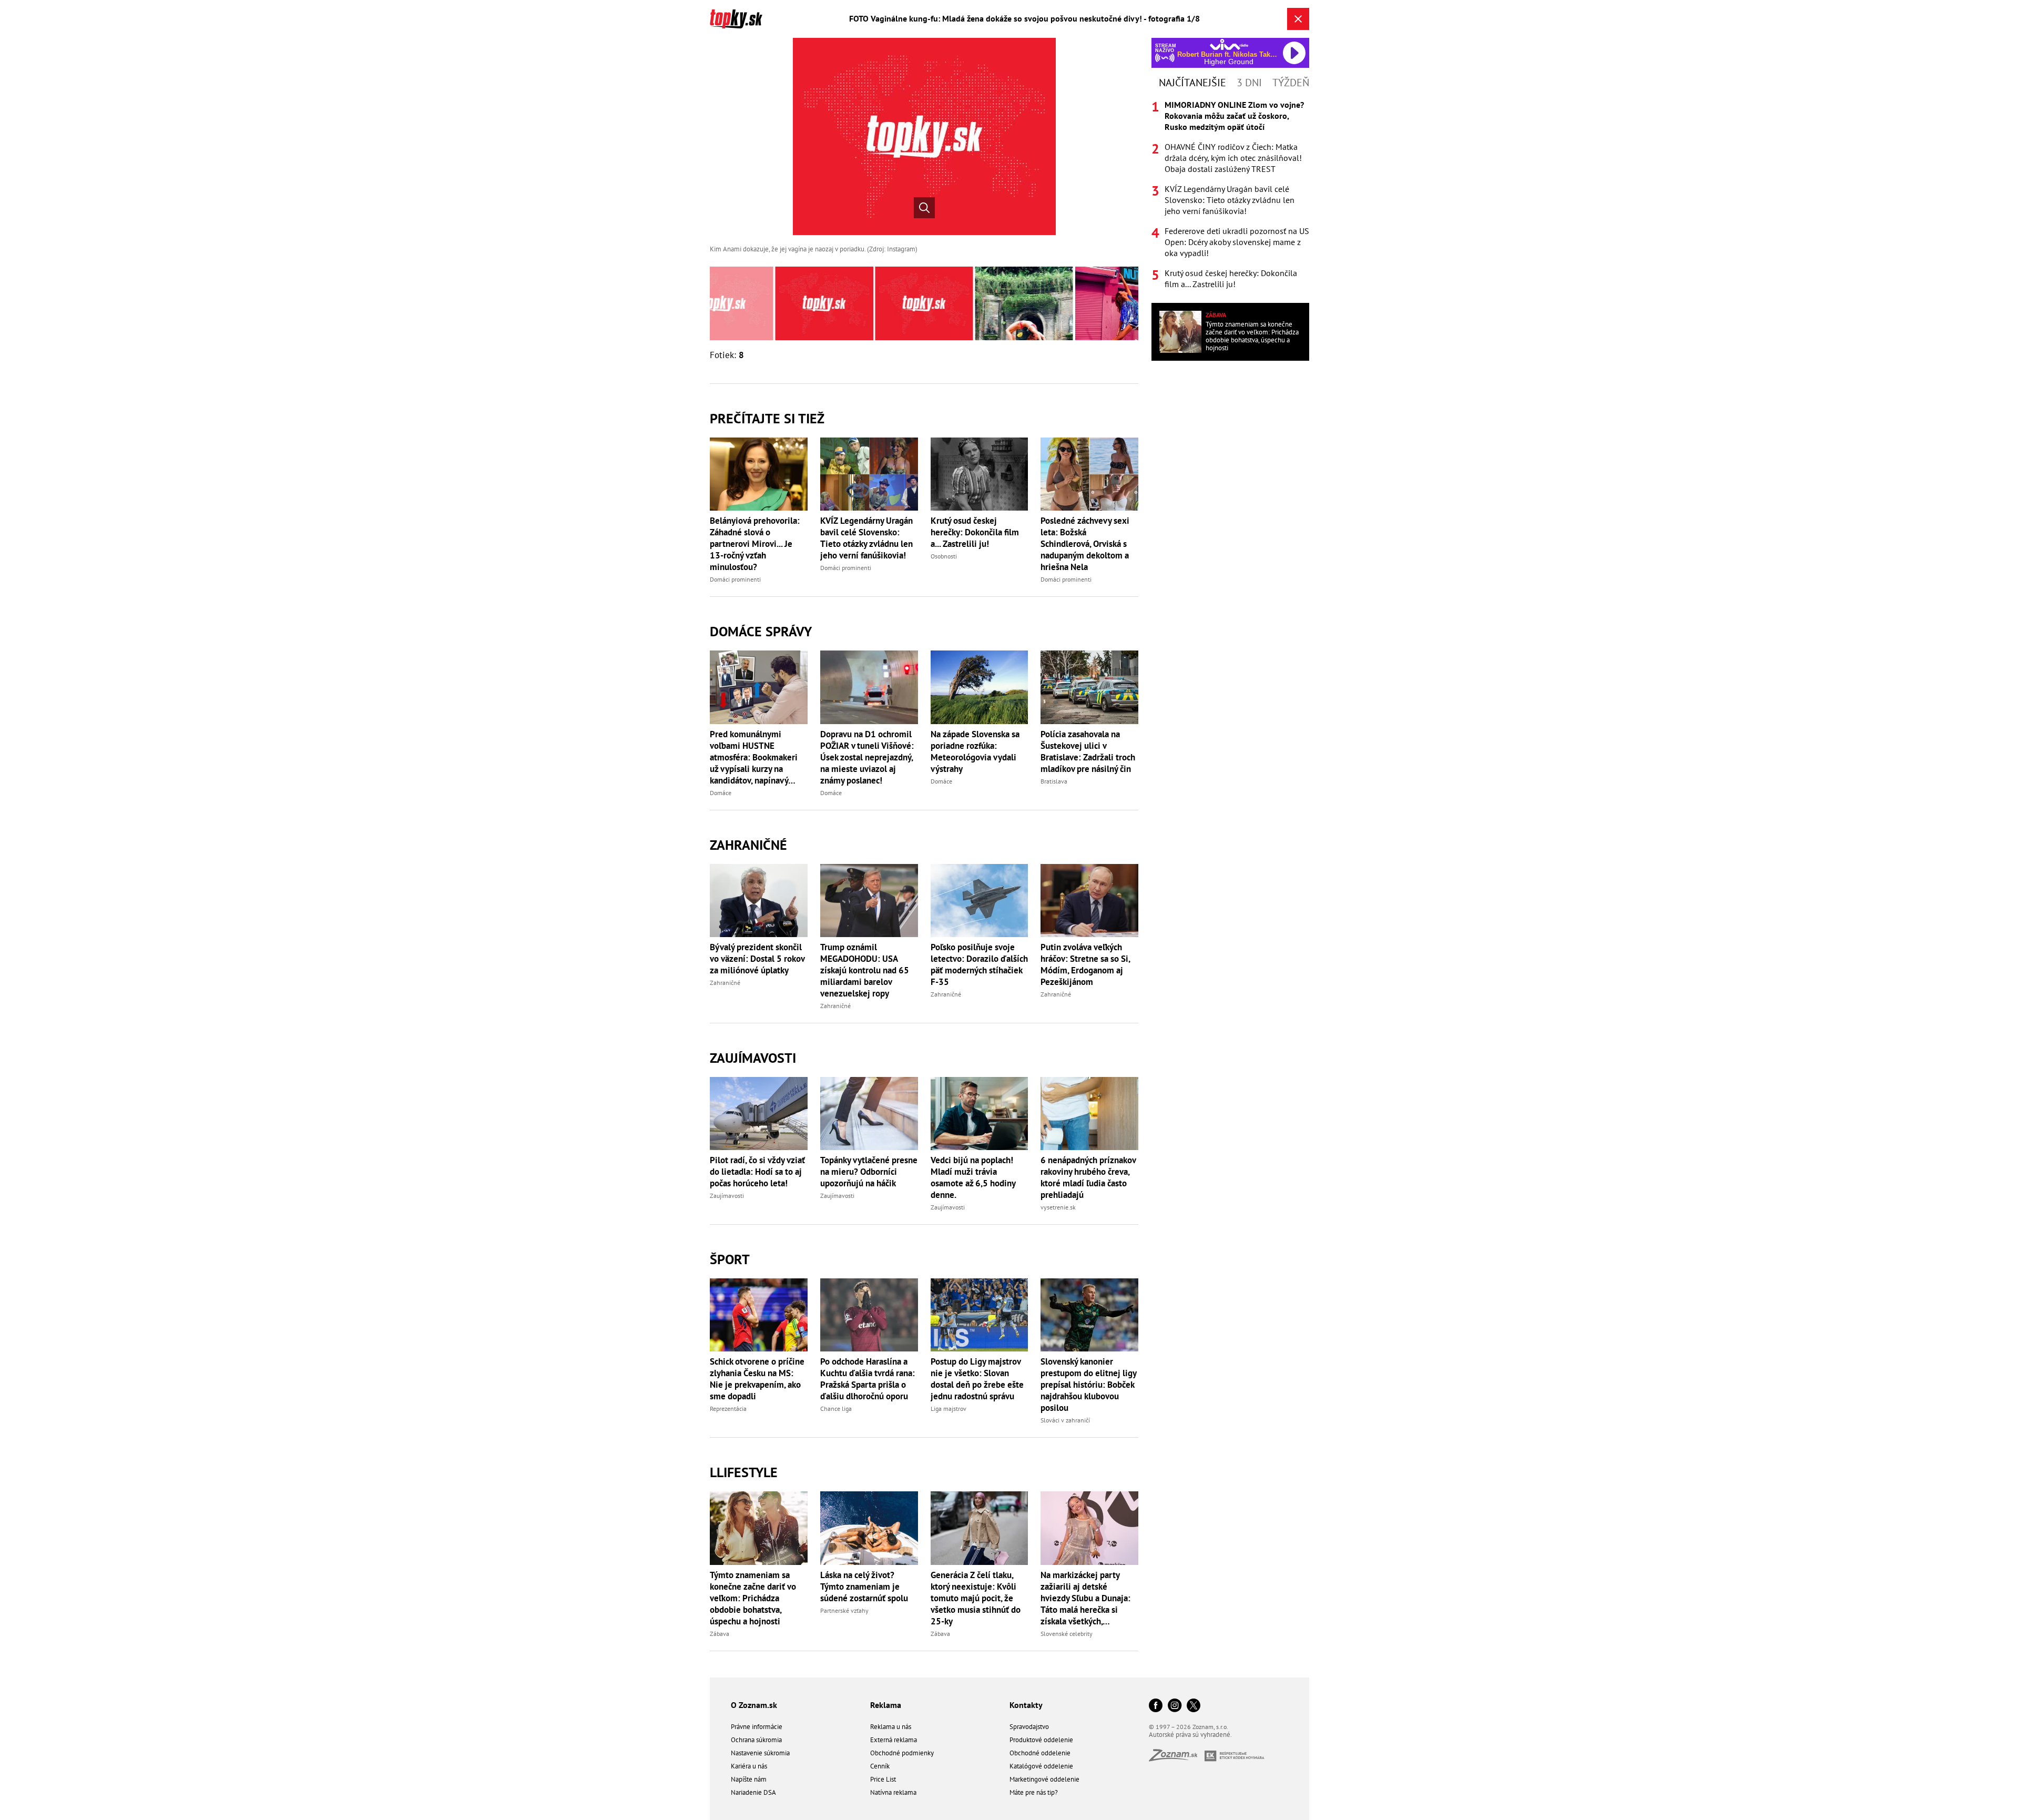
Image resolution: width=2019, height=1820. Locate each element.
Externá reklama (894, 1740)
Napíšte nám (749, 1779)
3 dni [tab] (1249, 83)
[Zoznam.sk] (1177, 1758)
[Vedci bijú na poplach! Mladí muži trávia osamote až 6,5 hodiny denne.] (980, 1114)
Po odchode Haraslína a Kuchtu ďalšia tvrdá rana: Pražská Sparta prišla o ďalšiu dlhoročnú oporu (868, 1379)
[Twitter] (1194, 1706)
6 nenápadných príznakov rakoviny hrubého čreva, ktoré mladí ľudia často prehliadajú (1088, 1177)
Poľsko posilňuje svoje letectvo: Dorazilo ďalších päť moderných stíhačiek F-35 (979, 964)
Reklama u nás (891, 1727)
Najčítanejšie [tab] (1192, 83)
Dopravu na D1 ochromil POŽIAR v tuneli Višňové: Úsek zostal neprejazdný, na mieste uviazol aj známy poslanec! (867, 757)
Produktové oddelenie (1041, 1740)
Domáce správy (761, 631)
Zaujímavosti (753, 1058)
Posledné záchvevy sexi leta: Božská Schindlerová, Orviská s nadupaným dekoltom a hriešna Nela (1085, 544)
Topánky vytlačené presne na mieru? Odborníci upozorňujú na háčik (869, 1172)
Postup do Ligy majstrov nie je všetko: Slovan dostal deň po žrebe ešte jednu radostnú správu (977, 1379)
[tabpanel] (1230, 195)
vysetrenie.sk (1058, 1207)
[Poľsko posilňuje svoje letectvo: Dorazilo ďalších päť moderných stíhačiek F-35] (980, 901)
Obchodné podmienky (902, 1753)
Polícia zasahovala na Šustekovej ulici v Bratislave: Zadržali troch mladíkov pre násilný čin (1088, 751)
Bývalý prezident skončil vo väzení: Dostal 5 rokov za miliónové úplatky (757, 959)
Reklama (886, 1705)
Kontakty (1026, 1705)
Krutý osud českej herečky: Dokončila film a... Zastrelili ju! (975, 532)
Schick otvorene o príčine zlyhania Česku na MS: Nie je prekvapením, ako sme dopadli (757, 1379)
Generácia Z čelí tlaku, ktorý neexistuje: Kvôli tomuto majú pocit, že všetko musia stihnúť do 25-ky (976, 1598)
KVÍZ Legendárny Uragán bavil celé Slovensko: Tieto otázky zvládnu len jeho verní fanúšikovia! (866, 538)
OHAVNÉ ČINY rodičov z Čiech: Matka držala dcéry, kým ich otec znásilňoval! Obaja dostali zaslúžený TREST (1233, 158)
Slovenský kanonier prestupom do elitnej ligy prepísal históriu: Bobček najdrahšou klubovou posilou (1088, 1385)
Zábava (720, 1634)
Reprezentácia (728, 1409)
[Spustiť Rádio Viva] (1229, 44)
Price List (883, 1779)
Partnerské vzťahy (844, 1610)
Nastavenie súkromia (760, 1753)
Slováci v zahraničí (1065, 1420)
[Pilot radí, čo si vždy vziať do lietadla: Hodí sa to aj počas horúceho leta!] (759, 1114)
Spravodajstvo (1029, 1727)
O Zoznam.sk (754, 1705)
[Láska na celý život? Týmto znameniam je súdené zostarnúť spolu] (869, 1528)
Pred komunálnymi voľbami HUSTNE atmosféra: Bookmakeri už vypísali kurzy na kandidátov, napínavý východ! (754, 757)
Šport (730, 1259)
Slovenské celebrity (1067, 1634)
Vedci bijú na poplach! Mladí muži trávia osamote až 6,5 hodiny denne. (973, 1177)
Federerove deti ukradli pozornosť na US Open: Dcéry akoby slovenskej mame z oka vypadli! (1237, 242)
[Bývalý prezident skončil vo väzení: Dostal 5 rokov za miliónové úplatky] (759, 901)
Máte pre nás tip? (1034, 1792)
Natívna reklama (893, 1792)
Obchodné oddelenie (1040, 1753)
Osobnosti (944, 556)
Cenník (880, 1766)
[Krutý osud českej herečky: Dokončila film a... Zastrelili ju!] (980, 474)
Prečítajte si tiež (767, 418)
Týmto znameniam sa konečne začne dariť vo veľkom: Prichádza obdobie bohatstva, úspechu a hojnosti (753, 1598)
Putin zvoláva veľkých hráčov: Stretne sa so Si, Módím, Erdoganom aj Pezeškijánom (1085, 964)
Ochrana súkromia (756, 1740)
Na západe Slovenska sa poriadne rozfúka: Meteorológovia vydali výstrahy (975, 751)
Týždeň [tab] (1291, 83)
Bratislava (1054, 781)
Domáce (721, 793)
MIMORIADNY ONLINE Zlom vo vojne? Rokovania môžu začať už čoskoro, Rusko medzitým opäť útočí (1234, 116)
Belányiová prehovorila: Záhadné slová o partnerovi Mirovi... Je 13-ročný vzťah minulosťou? (755, 544)
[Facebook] (1156, 1706)
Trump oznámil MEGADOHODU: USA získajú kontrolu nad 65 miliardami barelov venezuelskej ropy (865, 970)
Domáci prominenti (735, 579)
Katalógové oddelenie (1041, 1766)
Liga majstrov (949, 1409)
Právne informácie (757, 1727)
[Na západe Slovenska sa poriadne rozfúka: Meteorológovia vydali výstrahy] (980, 687)
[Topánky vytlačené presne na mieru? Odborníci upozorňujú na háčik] (869, 1114)
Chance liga (836, 1409)
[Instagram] (1175, 1706)
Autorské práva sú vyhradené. (1190, 1735)
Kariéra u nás (749, 1766)
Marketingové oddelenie (1044, 1779)
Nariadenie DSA (753, 1792)
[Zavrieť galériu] (1298, 19)
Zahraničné (748, 845)
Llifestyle (744, 1472)
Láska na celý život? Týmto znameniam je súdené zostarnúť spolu (864, 1587)
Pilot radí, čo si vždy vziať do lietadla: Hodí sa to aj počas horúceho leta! (757, 1172)
